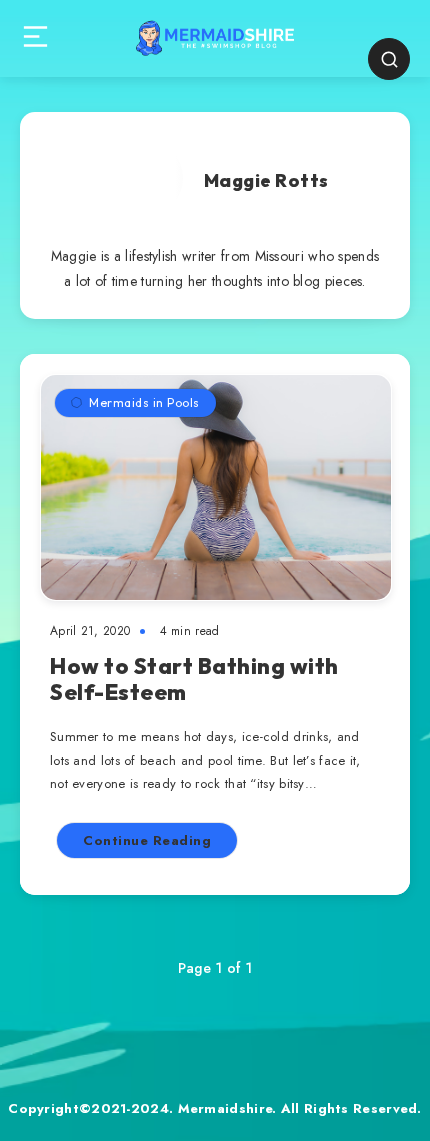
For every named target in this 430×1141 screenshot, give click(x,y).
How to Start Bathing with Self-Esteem (194, 679)
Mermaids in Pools (144, 402)
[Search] (389, 59)
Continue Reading (147, 840)
